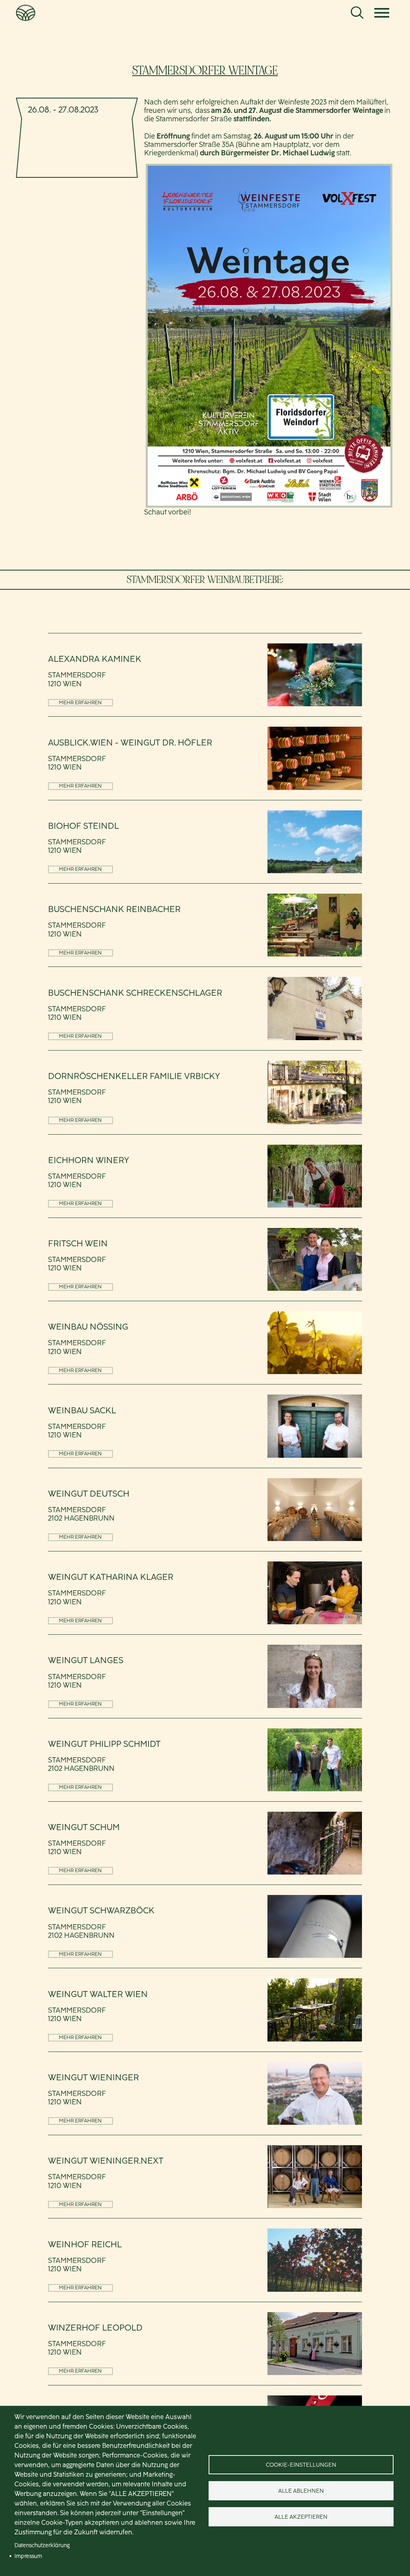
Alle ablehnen (301, 2491)
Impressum (28, 2556)
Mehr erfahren (80, 702)
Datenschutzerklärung (42, 2545)
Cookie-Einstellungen (301, 2465)
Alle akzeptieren (301, 2517)
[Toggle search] (357, 13)
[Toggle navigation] (382, 13)
